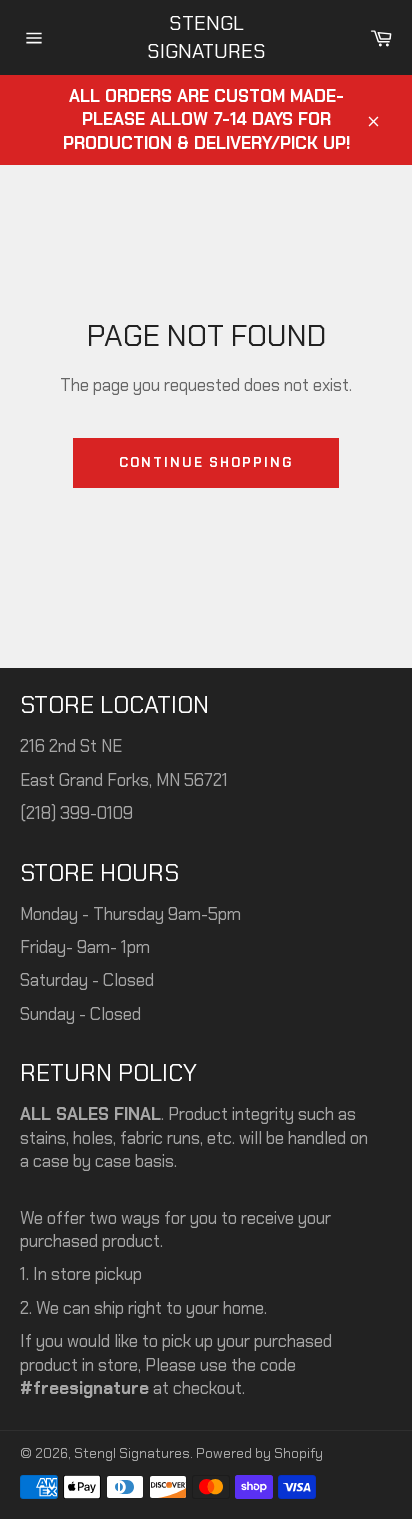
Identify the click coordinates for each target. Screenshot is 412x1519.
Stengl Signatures (206, 37)
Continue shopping (206, 462)
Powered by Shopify (259, 1453)
